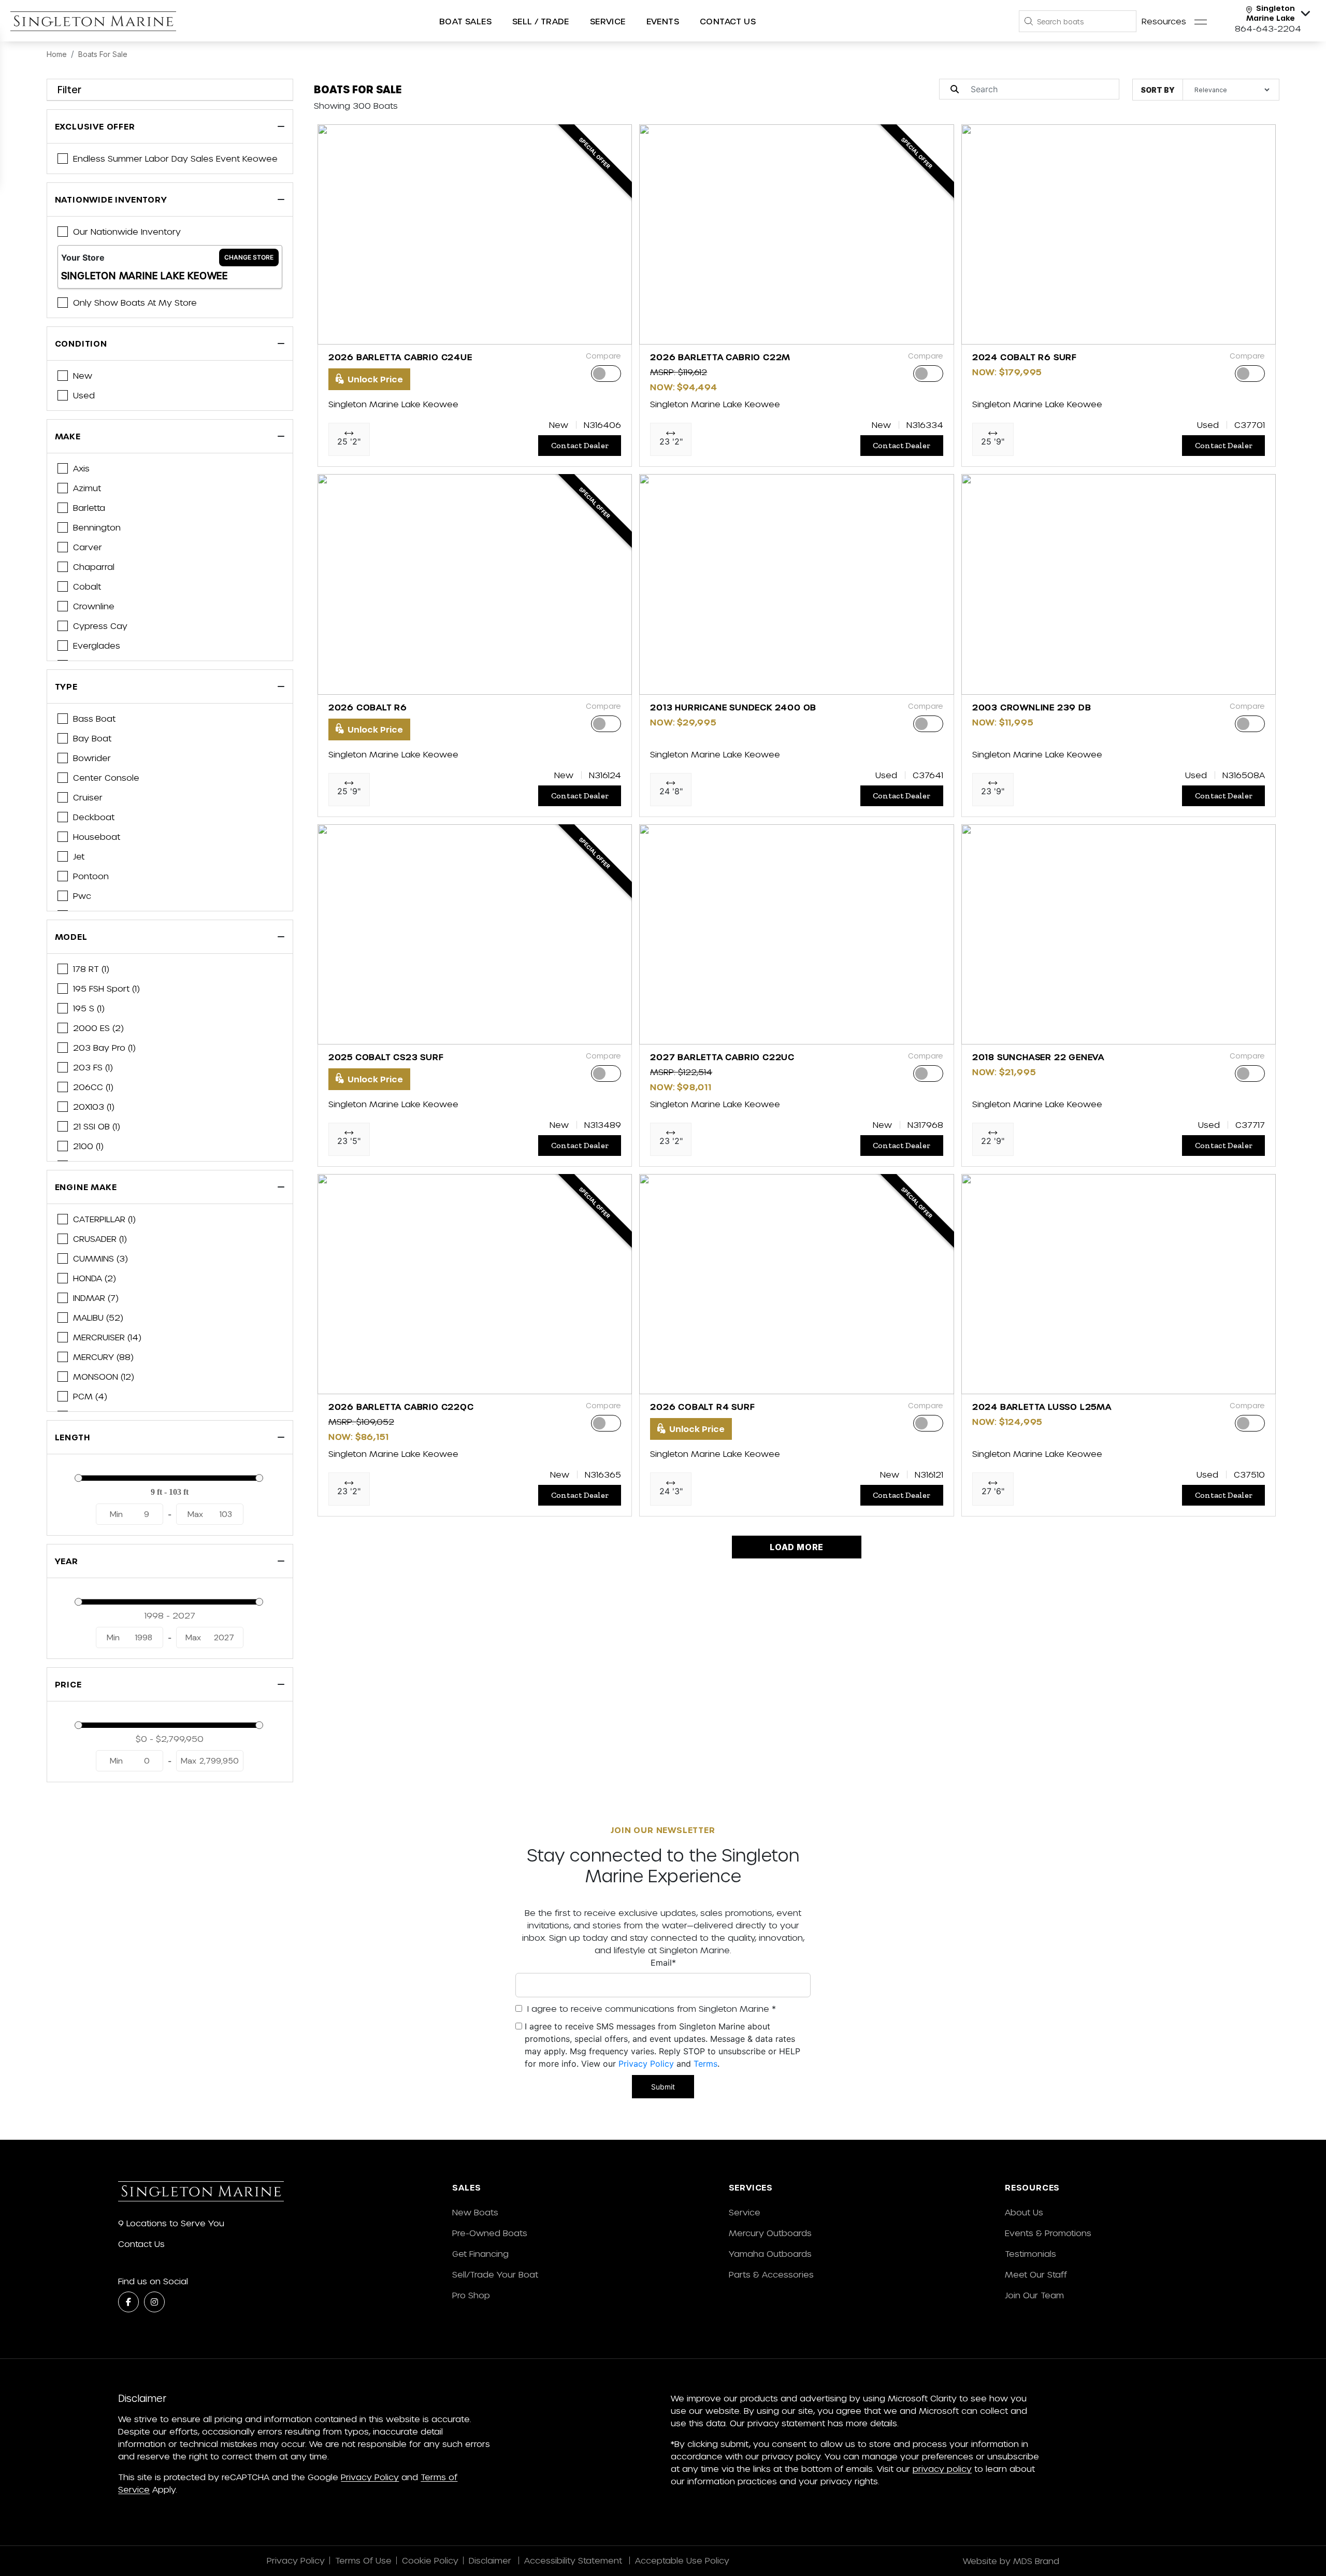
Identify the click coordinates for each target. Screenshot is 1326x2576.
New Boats (475, 2212)
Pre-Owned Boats (490, 2233)
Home (57, 54)
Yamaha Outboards (770, 2253)
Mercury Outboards (770, 2233)
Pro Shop (471, 2295)
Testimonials (1030, 2253)
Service (745, 2212)
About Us (1024, 2212)
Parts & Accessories (771, 2274)
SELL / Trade (541, 21)
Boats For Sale (103, 54)
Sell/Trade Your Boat (495, 2274)
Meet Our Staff (1036, 2274)
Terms (705, 2064)
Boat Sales (465, 21)
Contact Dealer (580, 445)
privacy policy (942, 2468)
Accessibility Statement (574, 2560)
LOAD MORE (797, 1547)
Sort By (1158, 90)
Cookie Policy (430, 2560)
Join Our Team (1034, 2295)
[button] (334, 331)
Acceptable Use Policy (683, 2560)
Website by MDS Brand (1011, 2561)
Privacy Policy (646, 2064)
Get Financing (480, 2253)
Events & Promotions (1048, 2233)
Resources (1164, 21)
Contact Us (728, 21)
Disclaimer (491, 2560)
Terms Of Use (363, 2560)
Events (663, 21)
